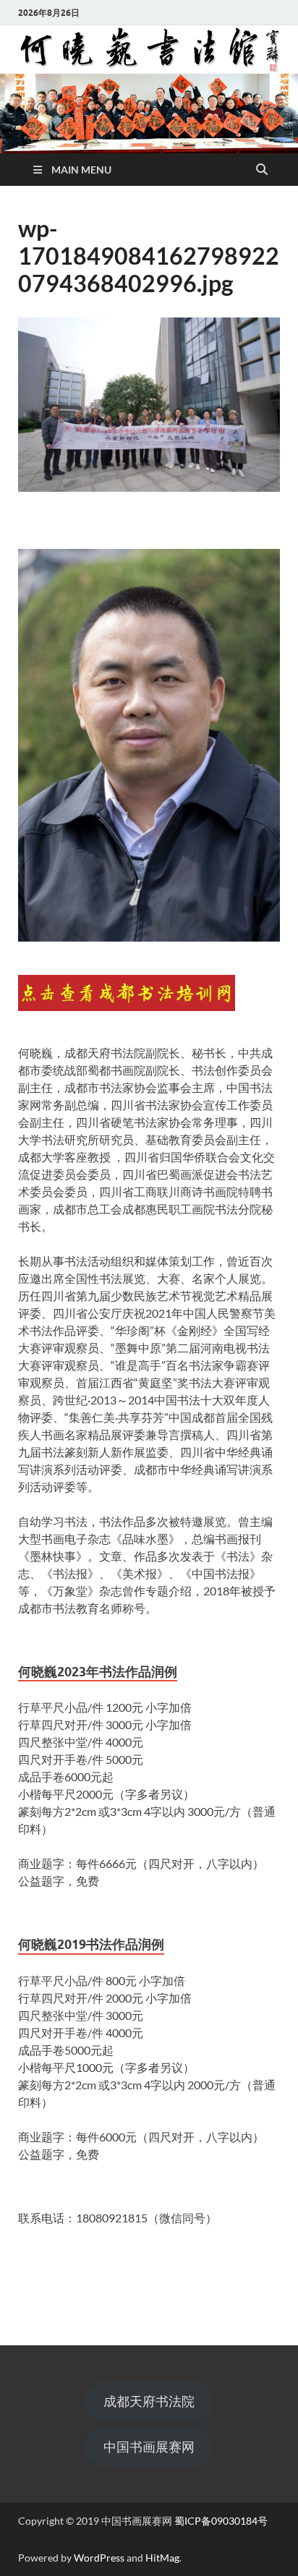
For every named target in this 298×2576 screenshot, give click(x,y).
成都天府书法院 (149, 2401)
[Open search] (262, 170)
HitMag (162, 2558)
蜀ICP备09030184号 (221, 2521)
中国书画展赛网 (149, 2447)
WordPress (99, 2558)
